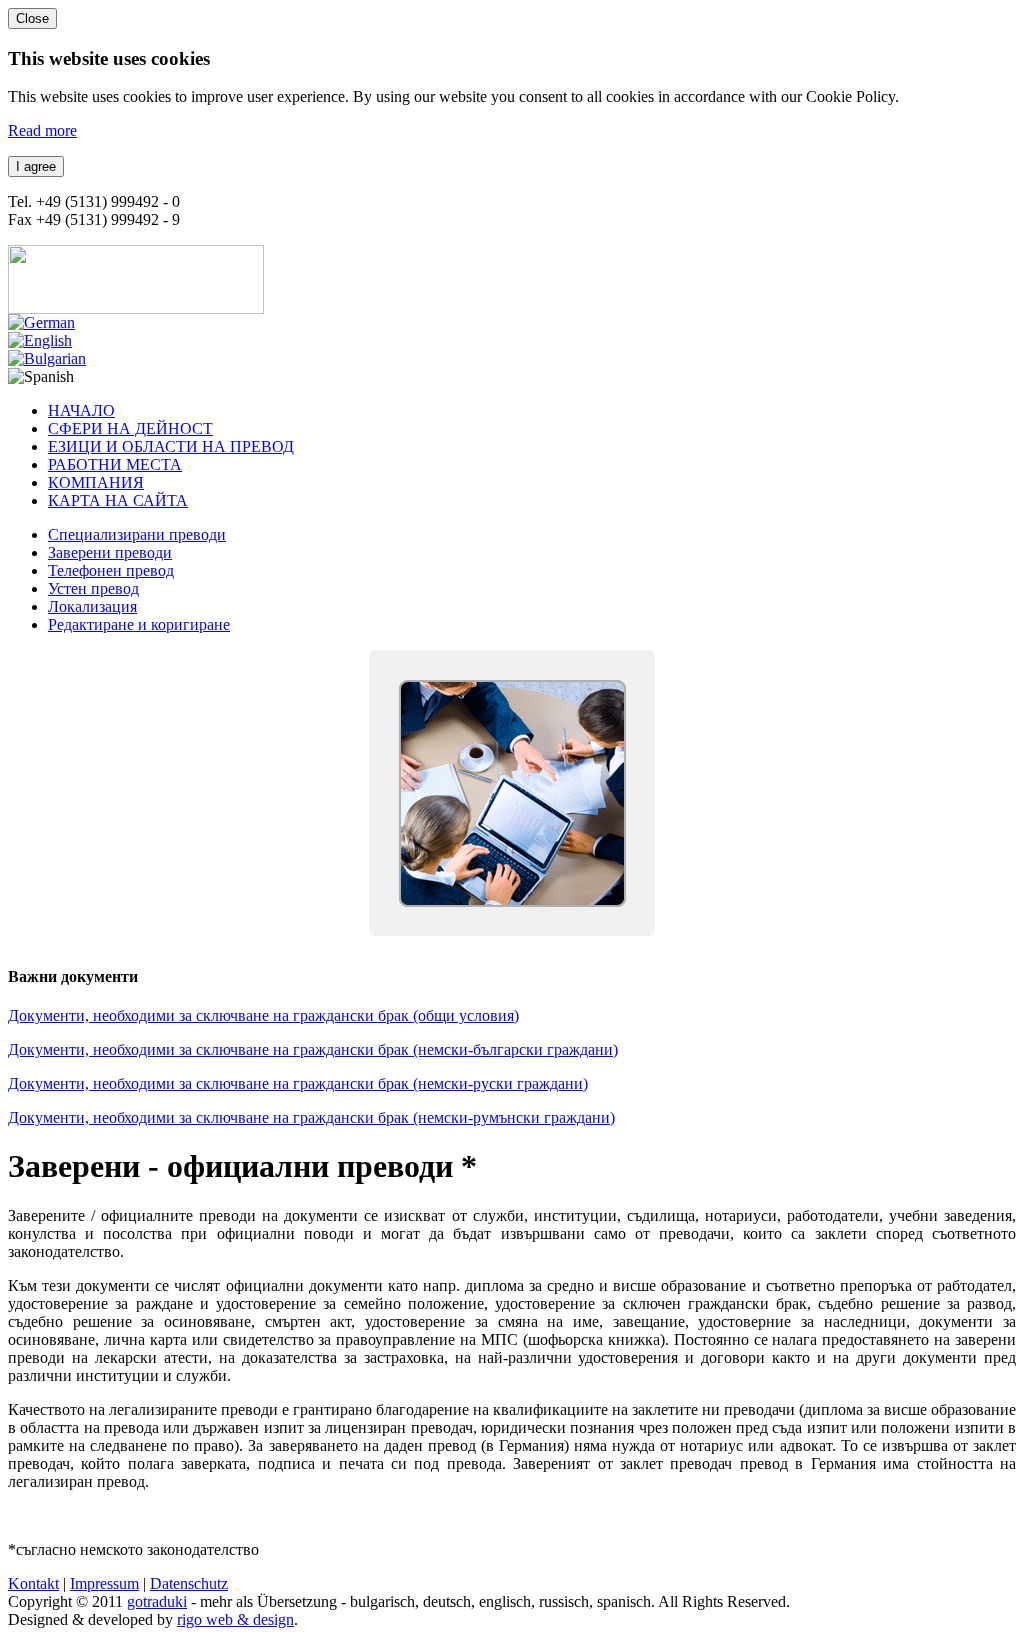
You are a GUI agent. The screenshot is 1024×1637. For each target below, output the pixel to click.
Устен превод (93, 588)
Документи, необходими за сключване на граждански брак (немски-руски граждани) (298, 1083)
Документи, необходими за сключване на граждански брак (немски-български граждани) (313, 1049)
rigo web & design (235, 1619)
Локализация (92, 606)
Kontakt (33, 1583)
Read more (42, 130)
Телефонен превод (111, 570)
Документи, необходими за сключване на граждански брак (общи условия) (263, 1015)
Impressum (104, 1583)
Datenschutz (189, 1583)
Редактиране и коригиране (139, 624)
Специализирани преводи (137, 534)
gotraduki (157, 1601)
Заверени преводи (110, 552)
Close (32, 18)
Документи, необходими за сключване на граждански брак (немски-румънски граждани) (311, 1117)
